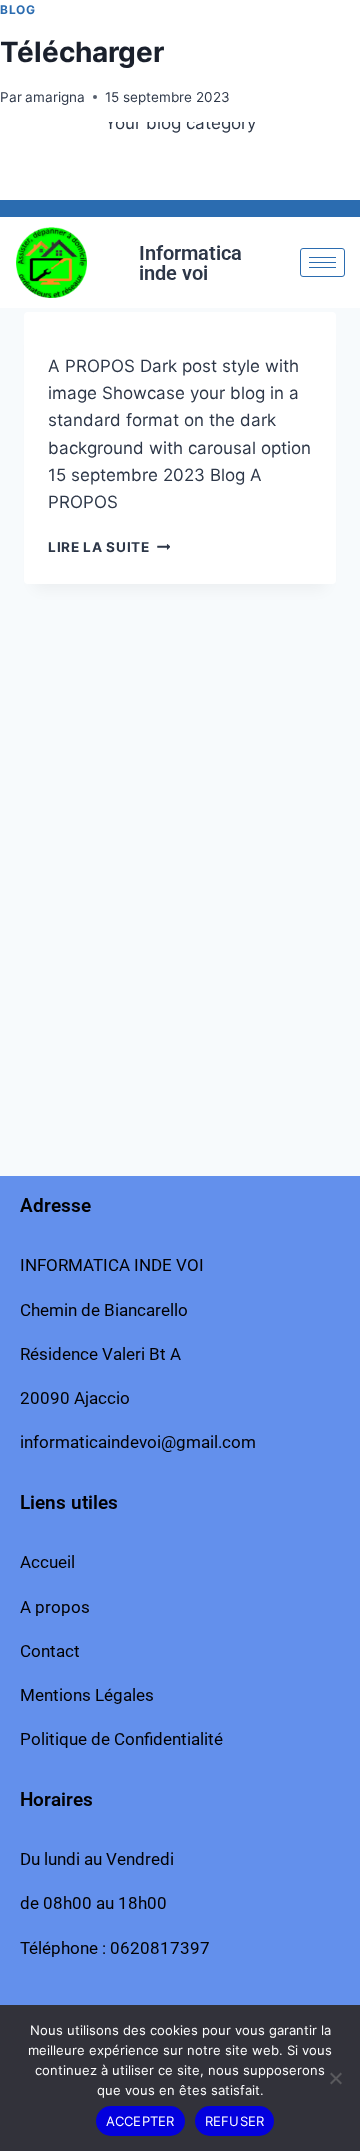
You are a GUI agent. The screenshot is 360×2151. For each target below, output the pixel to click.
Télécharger (82, 52)
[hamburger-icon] (322, 262)
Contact (50, 1651)
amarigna (55, 97)
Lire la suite (109, 547)
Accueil (47, 1562)
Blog (17, 9)
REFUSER (235, 2121)
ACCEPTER (140, 2121)
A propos (55, 1607)
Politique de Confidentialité (121, 1739)
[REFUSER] (335, 2078)
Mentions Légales (87, 1695)
